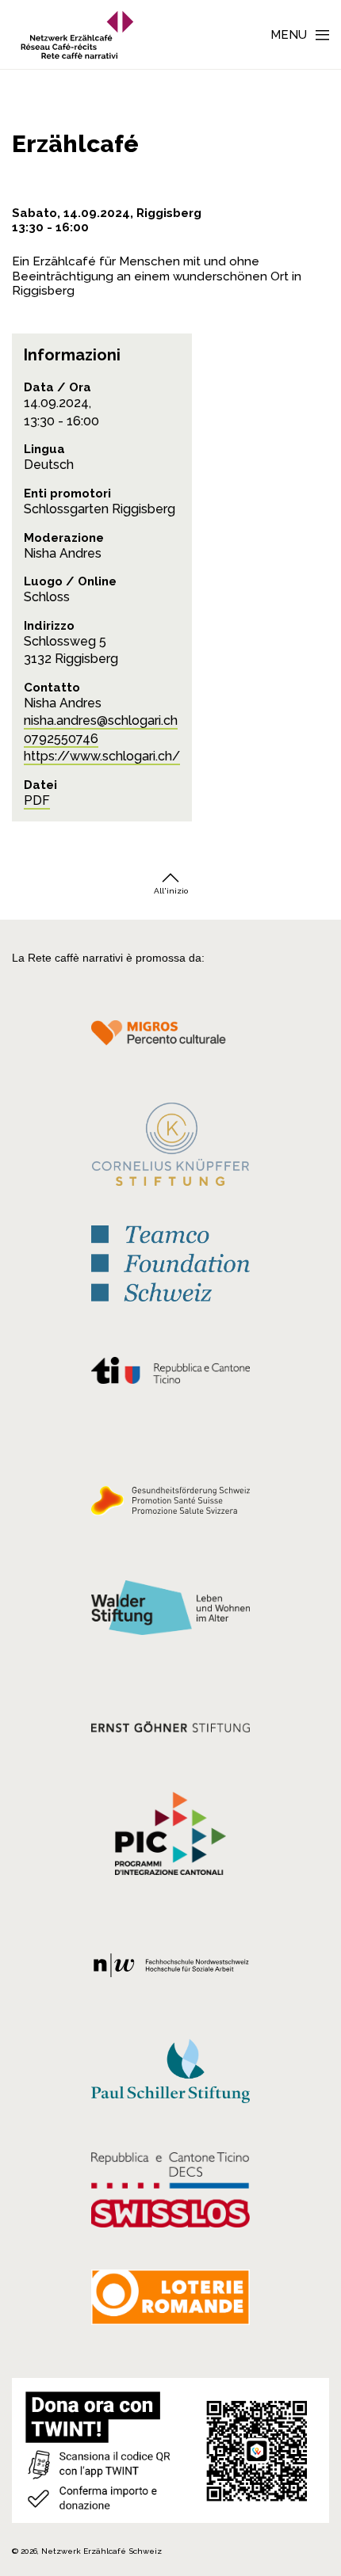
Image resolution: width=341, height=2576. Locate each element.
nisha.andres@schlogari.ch (101, 720)
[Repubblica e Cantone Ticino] (170, 1374)
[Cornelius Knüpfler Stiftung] (170, 1148)
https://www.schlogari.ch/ (102, 756)
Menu (289, 35)
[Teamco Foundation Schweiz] (170, 1261)
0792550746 (61, 739)
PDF (37, 800)
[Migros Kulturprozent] (170, 1041)
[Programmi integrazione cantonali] (170, 1837)
